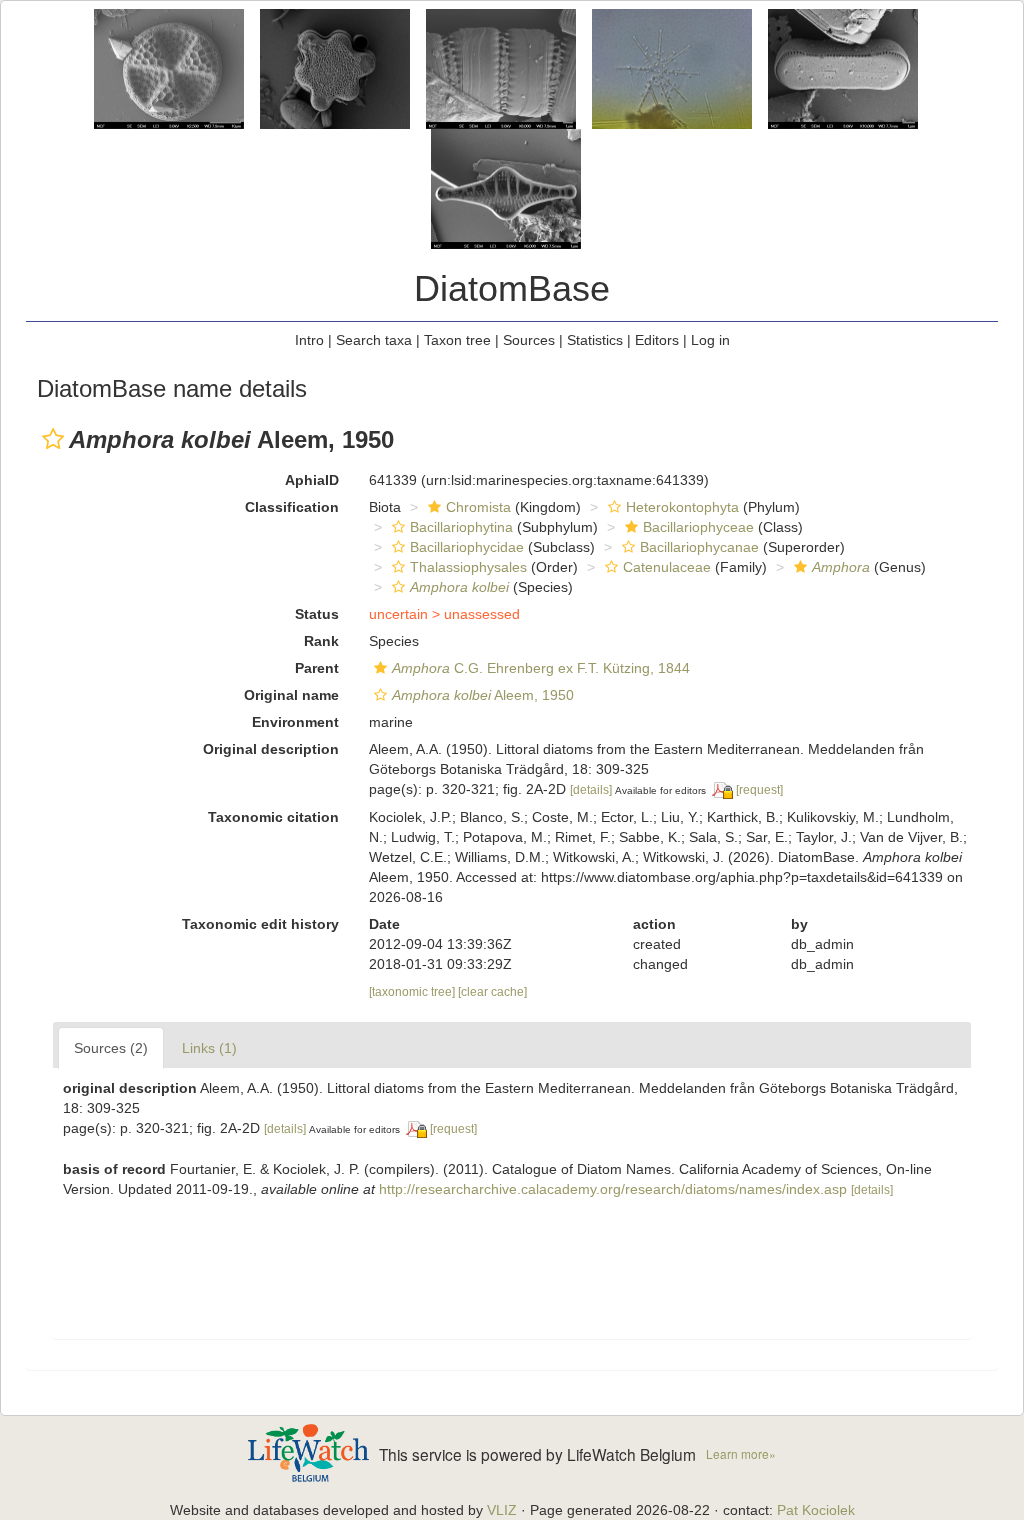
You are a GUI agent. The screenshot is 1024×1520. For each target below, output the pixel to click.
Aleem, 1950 (483, 695)
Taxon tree (457, 340)
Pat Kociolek (816, 1510)
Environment (295, 722)
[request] (759, 790)
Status (317, 614)
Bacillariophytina (461, 527)
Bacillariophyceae (698, 527)
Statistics (595, 340)
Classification (292, 507)
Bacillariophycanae (699, 547)
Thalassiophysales (468, 567)
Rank (321, 641)
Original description (271, 749)
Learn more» (741, 1453)
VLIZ (502, 1510)
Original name (291, 695)
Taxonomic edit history (260, 924)
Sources (529, 340)
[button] (53, 439)
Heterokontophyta (682, 507)
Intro (309, 340)
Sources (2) (111, 1048)
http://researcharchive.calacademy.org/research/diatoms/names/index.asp (613, 1189)
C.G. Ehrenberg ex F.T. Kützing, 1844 (541, 668)
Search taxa (374, 340)
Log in (710, 340)
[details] (591, 790)
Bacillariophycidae (467, 547)
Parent (317, 668)
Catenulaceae (667, 567)
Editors (657, 340)
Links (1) (209, 1048)
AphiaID (312, 480)
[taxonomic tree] (413, 992)
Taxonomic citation (273, 817)
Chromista (478, 507)
